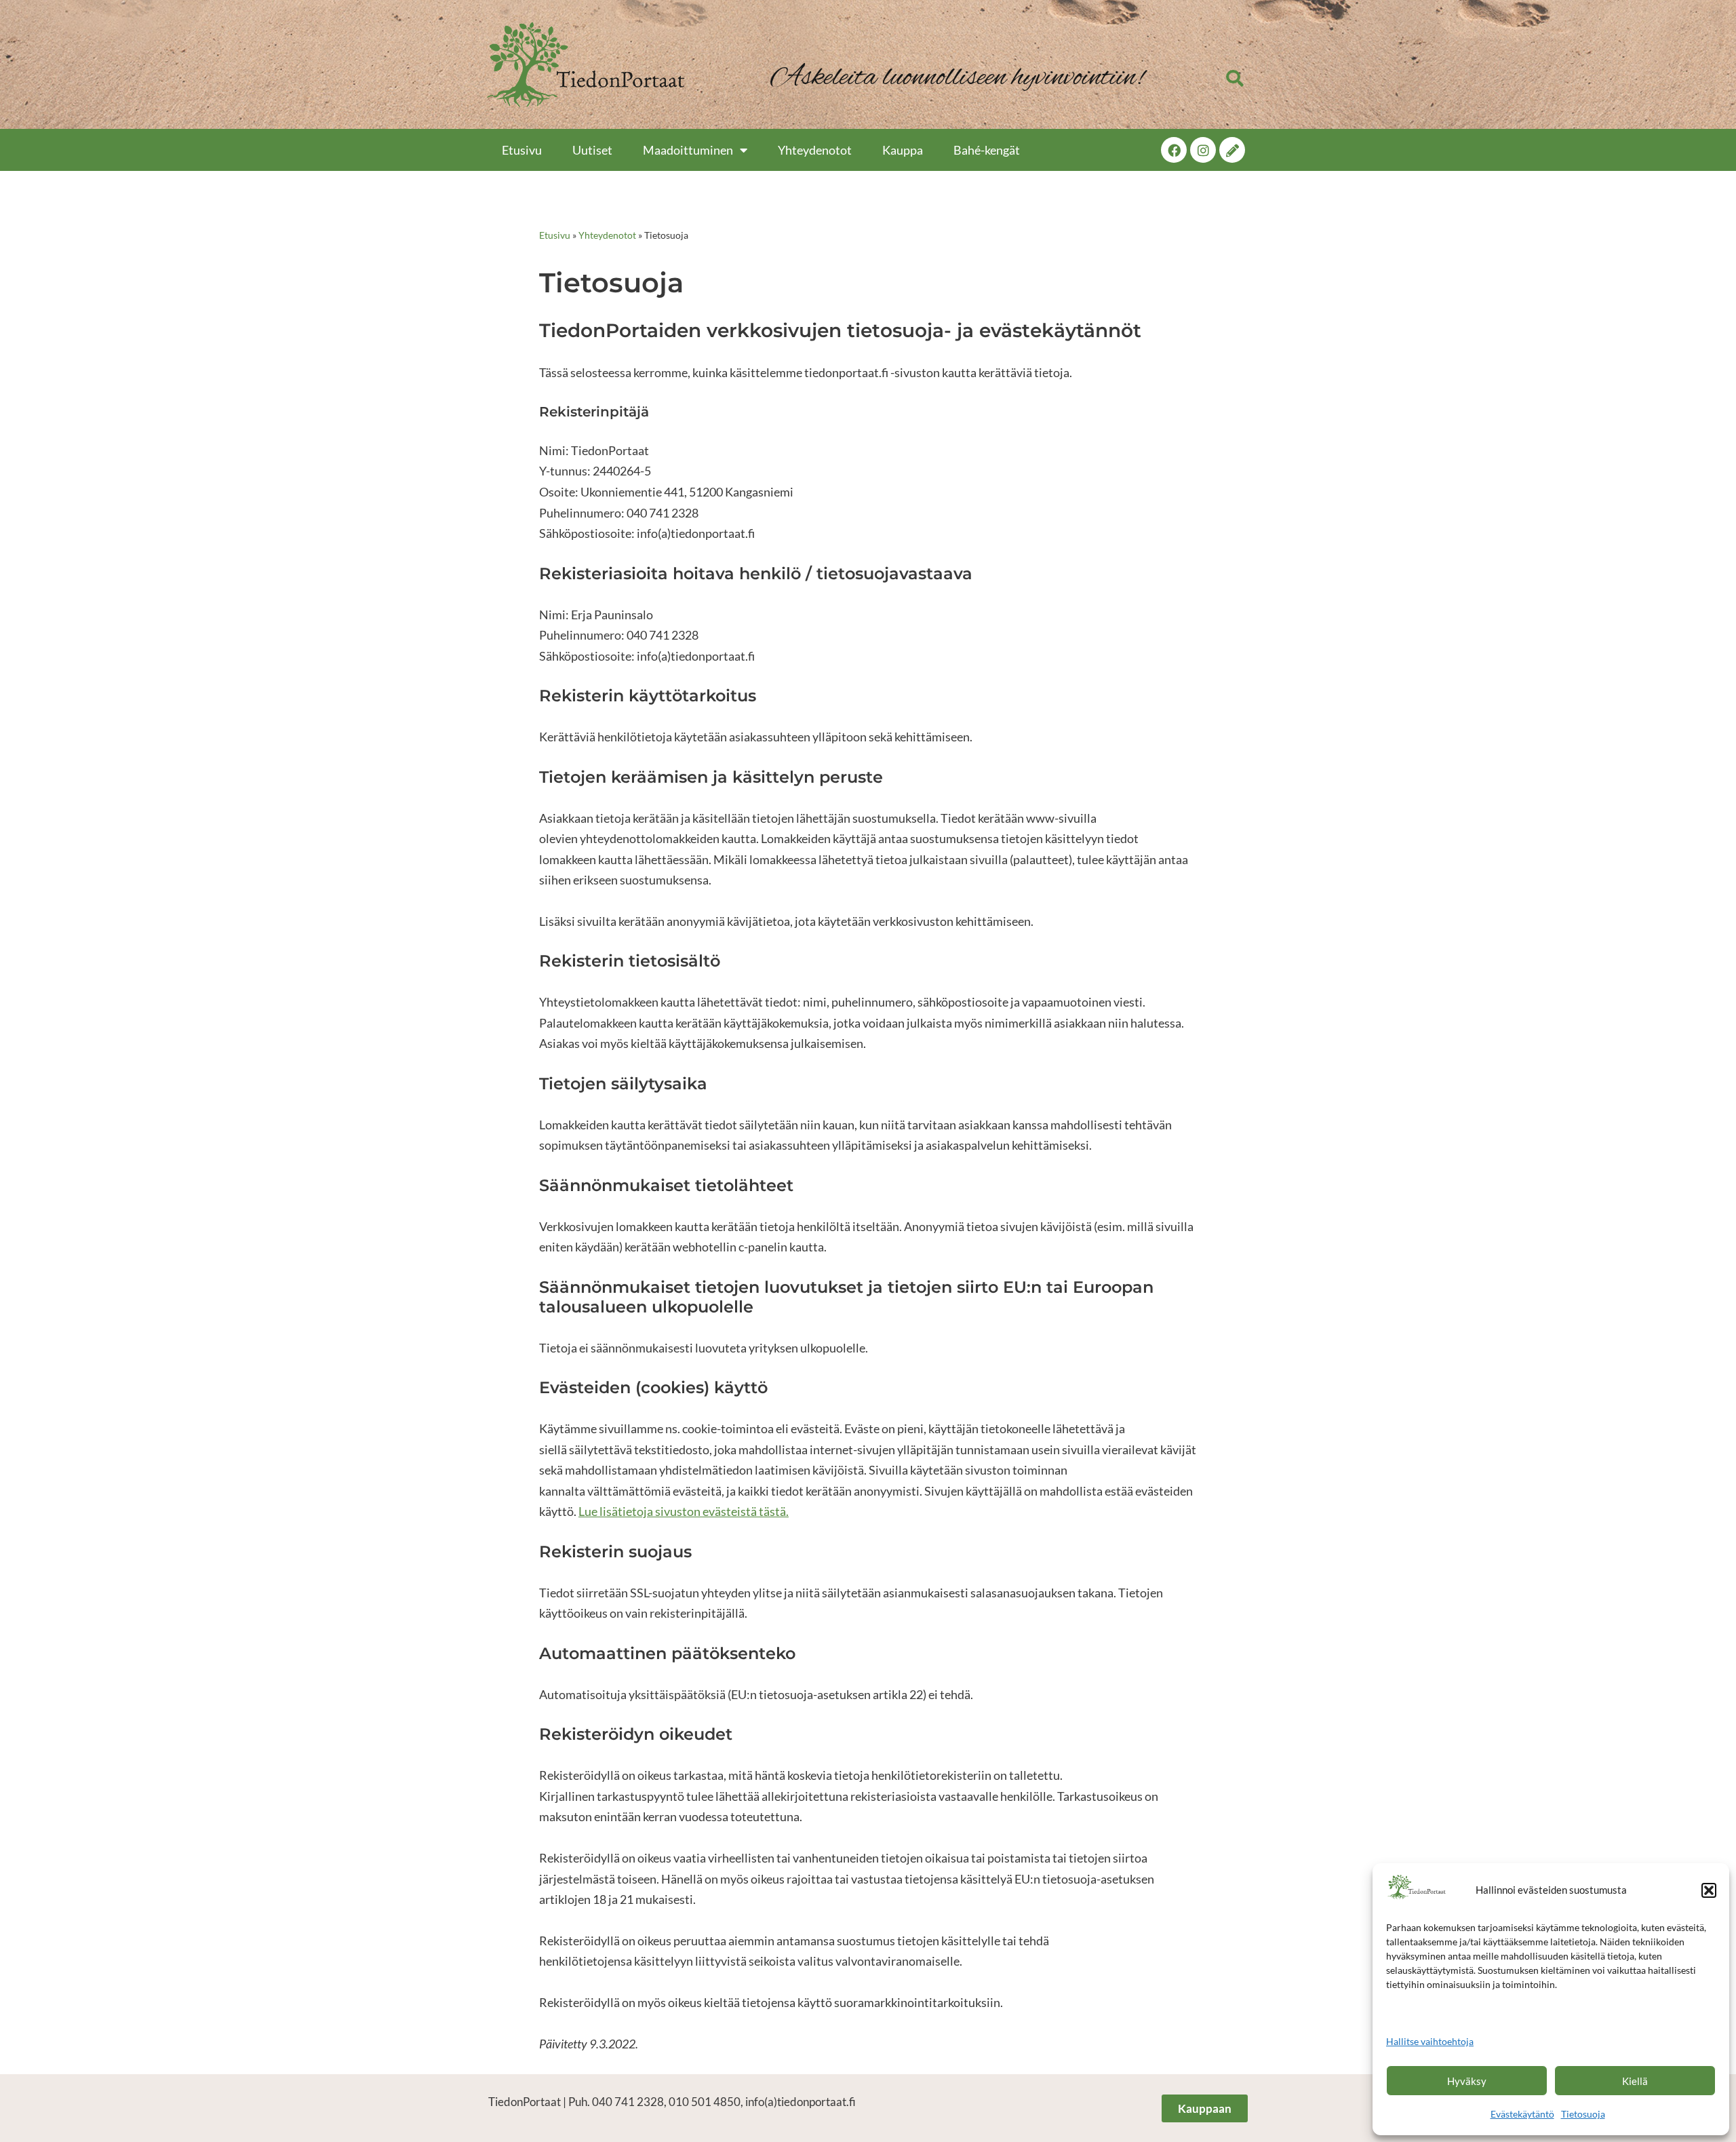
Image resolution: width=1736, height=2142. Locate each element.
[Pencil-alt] (1232, 150)
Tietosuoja (1583, 2114)
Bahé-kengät (987, 150)
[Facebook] (1174, 150)
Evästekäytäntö (1522, 2114)
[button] (1709, 1890)
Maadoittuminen (688, 150)
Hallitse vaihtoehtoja (1430, 2041)
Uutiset (592, 150)
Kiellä (1635, 2081)
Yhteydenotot (815, 150)
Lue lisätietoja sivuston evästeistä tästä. (684, 1511)
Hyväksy (1467, 2081)
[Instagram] (1203, 150)
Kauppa (903, 150)
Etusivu (522, 150)
